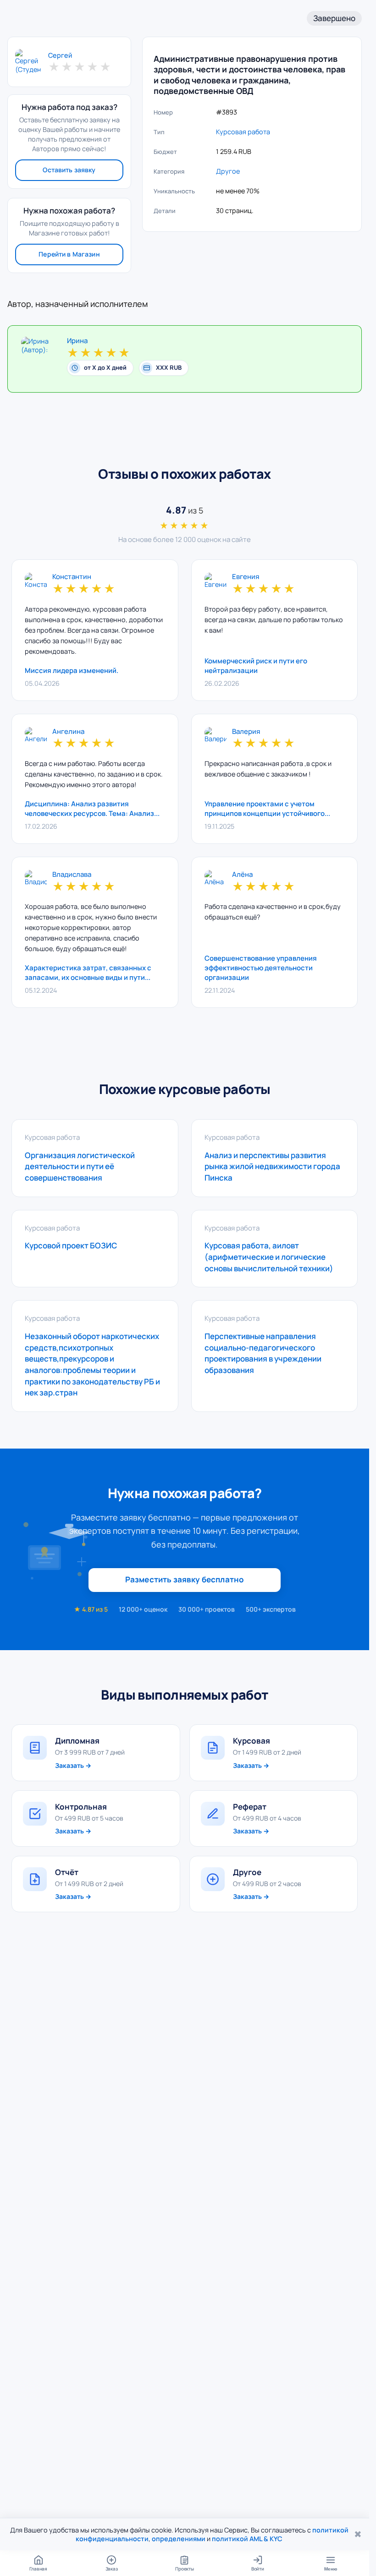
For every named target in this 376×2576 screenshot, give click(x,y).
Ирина (77, 341)
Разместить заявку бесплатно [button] (185, 1579)
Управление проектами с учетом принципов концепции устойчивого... (267, 809)
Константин (72, 577)
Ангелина (68, 732)
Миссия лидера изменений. (72, 670)
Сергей (60, 55)
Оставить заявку (69, 170)
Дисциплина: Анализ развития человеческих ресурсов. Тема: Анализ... (92, 809)
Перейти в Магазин (69, 254)
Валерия (246, 732)
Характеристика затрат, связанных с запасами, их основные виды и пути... (88, 973)
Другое (228, 171)
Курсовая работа (243, 132)
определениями (179, 2539)
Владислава (72, 875)
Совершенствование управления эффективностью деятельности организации (261, 968)
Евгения (246, 577)
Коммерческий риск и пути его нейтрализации (256, 666)
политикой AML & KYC (247, 2539)
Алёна (242, 875)
